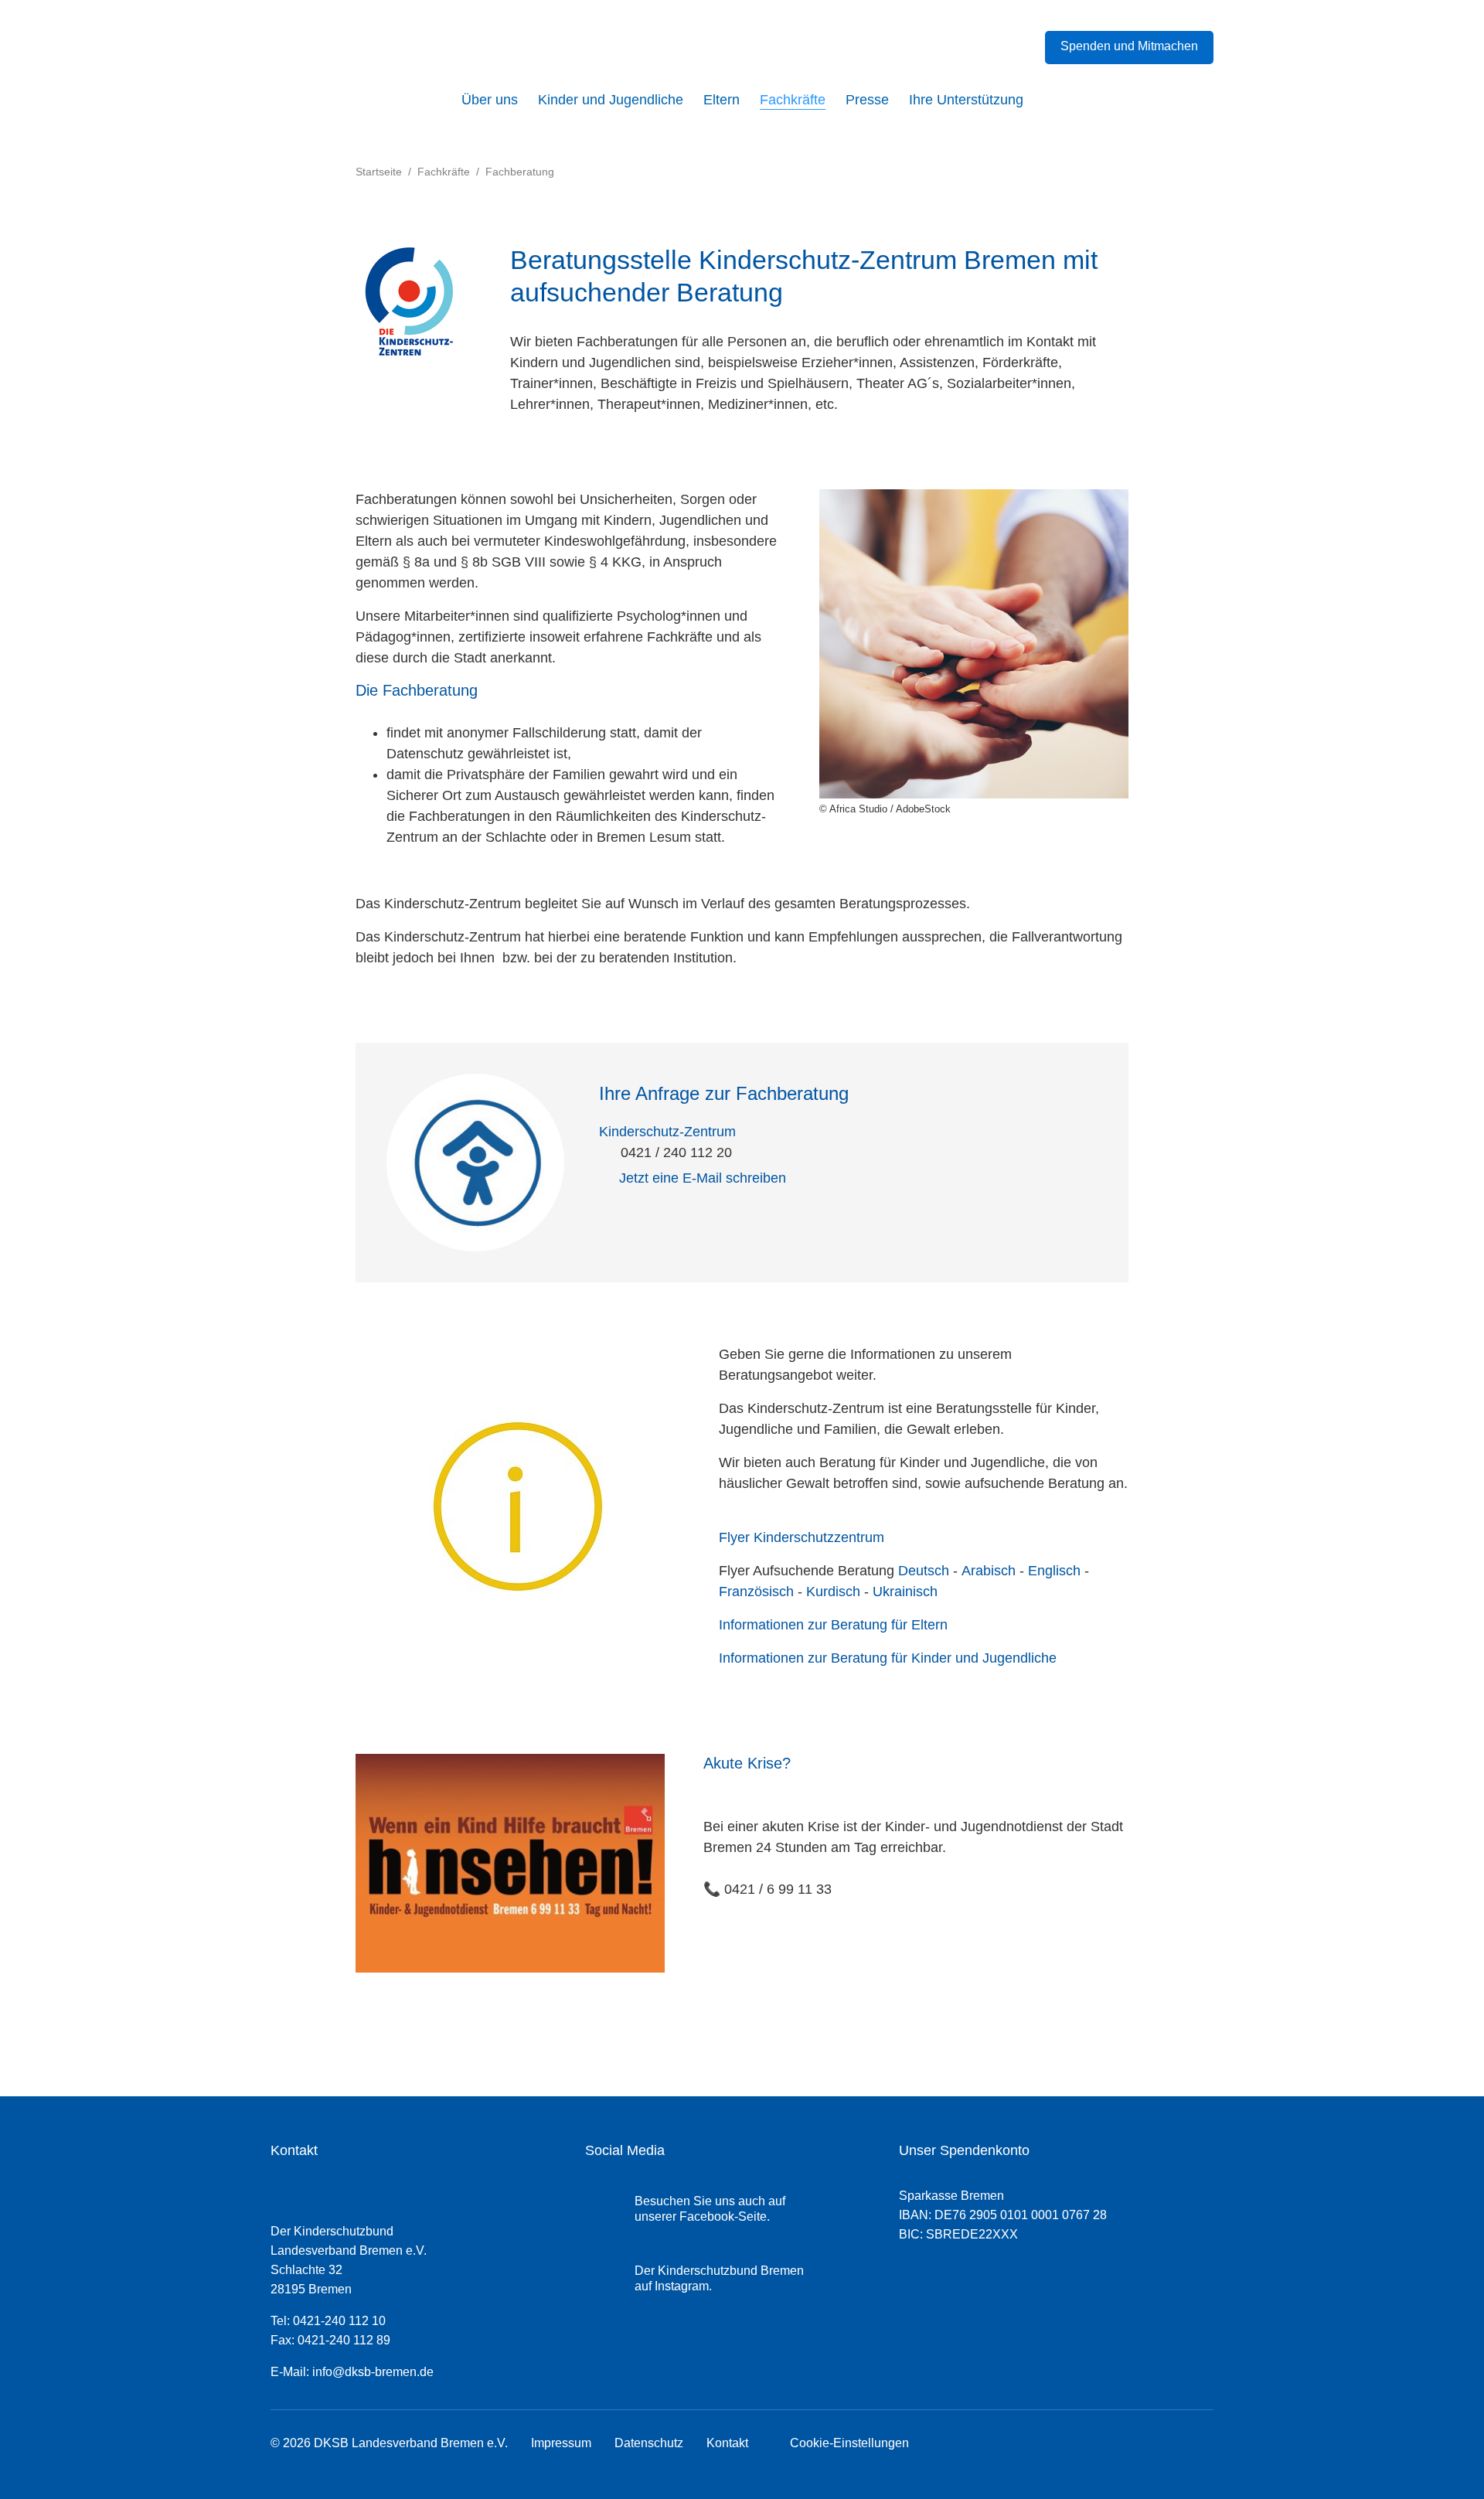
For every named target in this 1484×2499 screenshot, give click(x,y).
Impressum (561, 2443)
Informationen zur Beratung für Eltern (833, 1625)
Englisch (1054, 1571)
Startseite (379, 172)
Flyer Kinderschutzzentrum (802, 1537)
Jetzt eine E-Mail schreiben (703, 1178)
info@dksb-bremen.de (373, 2372)
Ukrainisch (905, 1592)
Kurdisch (833, 1592)
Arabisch (989, 1571)
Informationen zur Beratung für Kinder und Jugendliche (888, 1658)
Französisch (756, 1592)
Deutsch (924, 1571)
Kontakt (727, 2443)
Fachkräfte (444, 172)
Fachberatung (520, 172)
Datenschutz (649, 2443)
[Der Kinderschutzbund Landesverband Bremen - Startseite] (375, 52)
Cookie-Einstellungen (846, 2443)
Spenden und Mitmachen (1129, 46)
